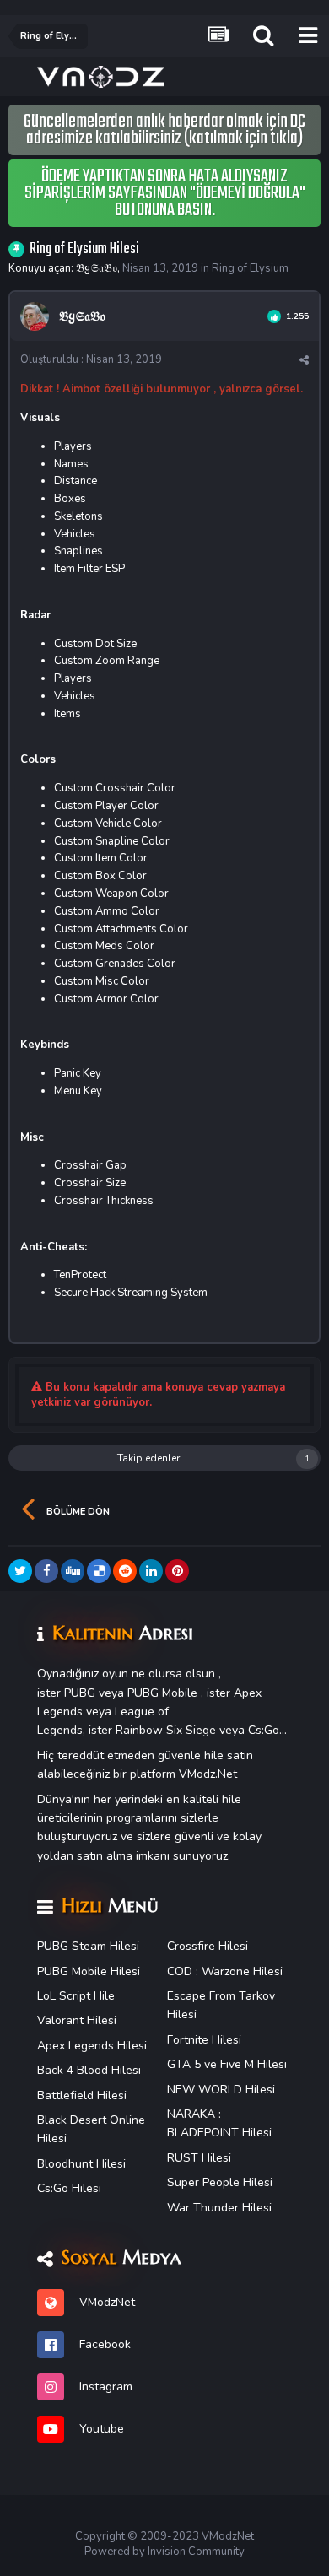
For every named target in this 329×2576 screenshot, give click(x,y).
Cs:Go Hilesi (69, 2188)
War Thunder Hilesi (219, 2208)
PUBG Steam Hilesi (88, 1946)
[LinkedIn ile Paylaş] (151, 1571)
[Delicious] (99, 1571)
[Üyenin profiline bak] (35, 316)
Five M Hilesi (253, 2064)
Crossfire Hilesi (208, 1946)
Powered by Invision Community (164, 2552)
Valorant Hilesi (77, 2020)
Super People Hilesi (220, 2182)
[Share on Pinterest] (177, 1571)
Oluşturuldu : (91, 359)
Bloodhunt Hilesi (81, 2164)
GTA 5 (184, 2064)
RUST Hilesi (199, 2158)
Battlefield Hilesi (82, 2095)
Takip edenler (148, 1458)
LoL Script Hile (76, 1996)
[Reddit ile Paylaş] (125, 1571)
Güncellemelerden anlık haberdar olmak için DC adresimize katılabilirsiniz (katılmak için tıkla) (164, 130)
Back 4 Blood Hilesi (89, 2070)
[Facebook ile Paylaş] (46, 1571)
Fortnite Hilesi (204, 2040)
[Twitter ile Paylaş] (20, 1571)
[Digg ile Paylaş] (73, 1571)
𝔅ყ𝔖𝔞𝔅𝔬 (97, 268)
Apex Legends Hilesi (92, 2046)
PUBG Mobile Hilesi (89, 1971)
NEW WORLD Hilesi (221, 2090)
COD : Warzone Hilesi (225, 1971)
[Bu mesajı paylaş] (304, 360)
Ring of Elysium (250, 268)
